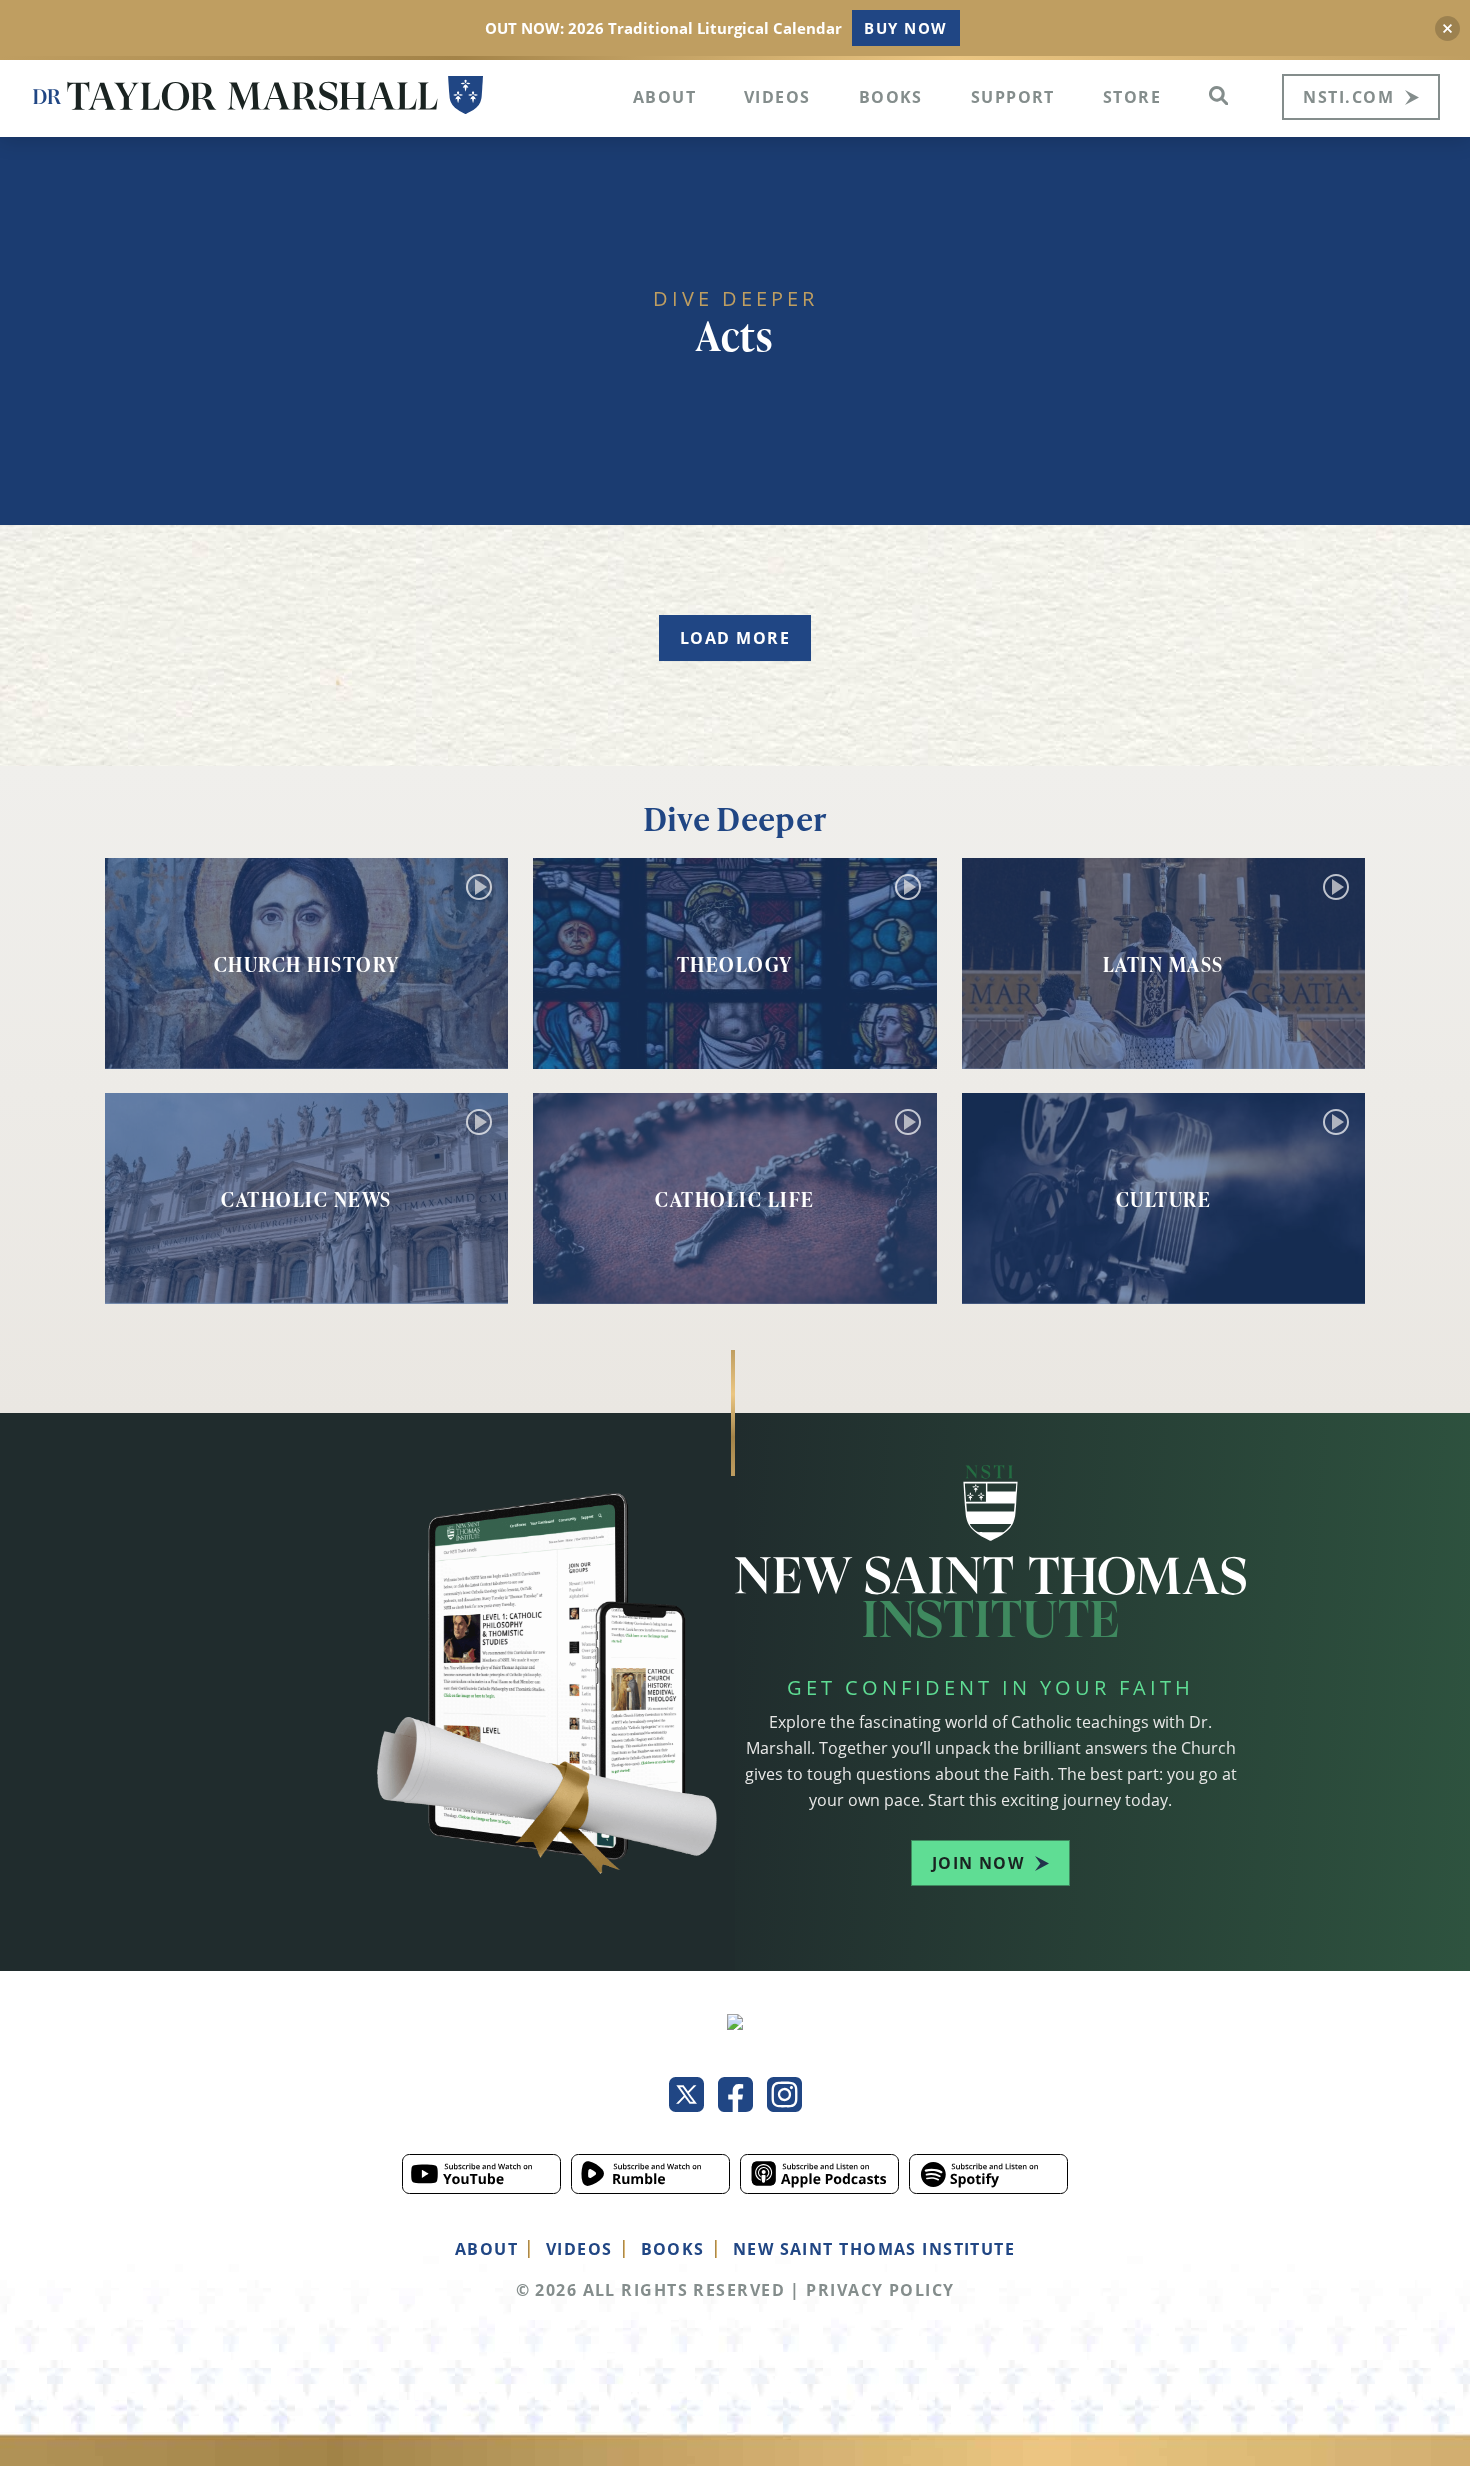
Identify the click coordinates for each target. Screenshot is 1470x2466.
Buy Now (905, 28)
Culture (1164, 1199)
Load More (735, 638)
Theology (735, 964)
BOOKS (673, 2249)
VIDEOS (579, 2249)
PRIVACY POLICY (880, 2290)
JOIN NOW (978, 1863)
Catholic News (306, 1199)
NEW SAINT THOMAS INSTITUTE (874, 2249)
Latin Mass (1163, 964)
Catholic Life (735, 1199)
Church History (307, 964)
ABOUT (486, 2249)
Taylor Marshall (258, 95)
